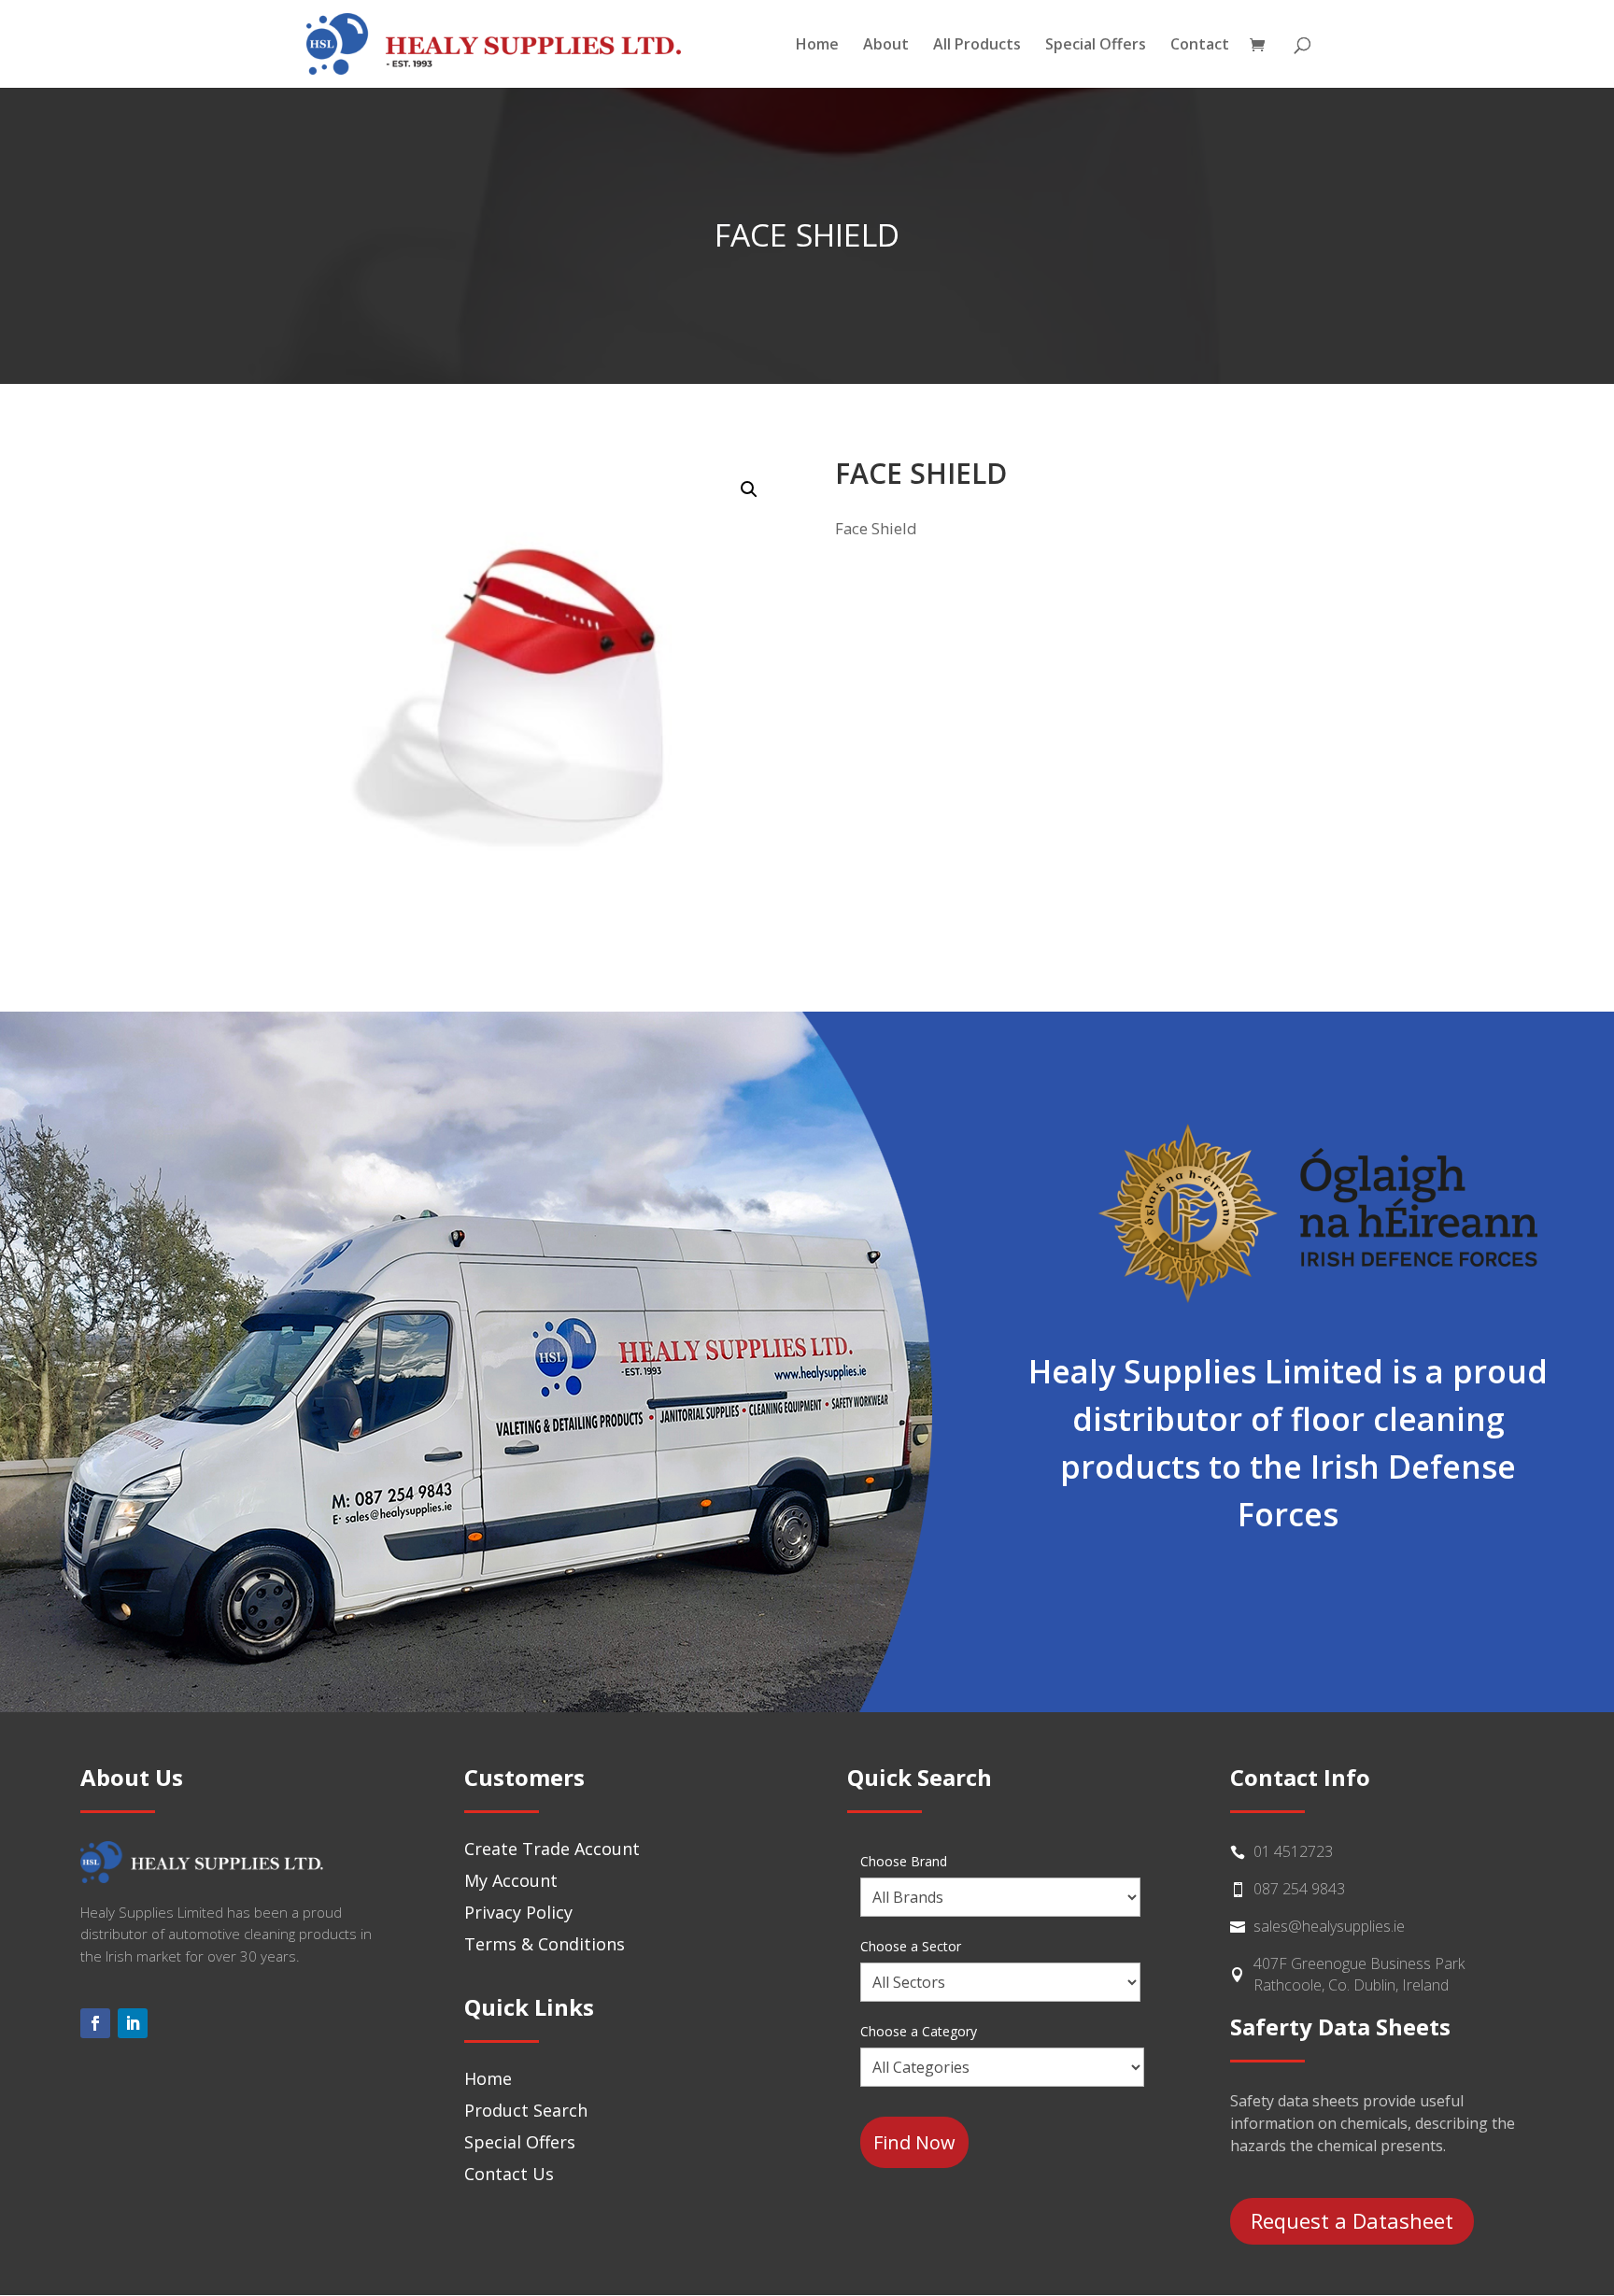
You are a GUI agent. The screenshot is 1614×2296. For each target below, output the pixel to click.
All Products (977, 46)
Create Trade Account (552, 1849)
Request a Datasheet (1352, 2220)
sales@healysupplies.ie (1329, 1926)
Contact (1200, 46)
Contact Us (509, 2174)
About (886, 46)
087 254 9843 (1299, 1889)
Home (817, 46)
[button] (749, 489)
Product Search (526, 2110)
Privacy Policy (518, 1912)
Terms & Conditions (545, 1944)
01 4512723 (1293, 1851)
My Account (511, 1880)
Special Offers (1096, 46)
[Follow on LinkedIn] (133, 2023)
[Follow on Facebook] (95, 2023)
